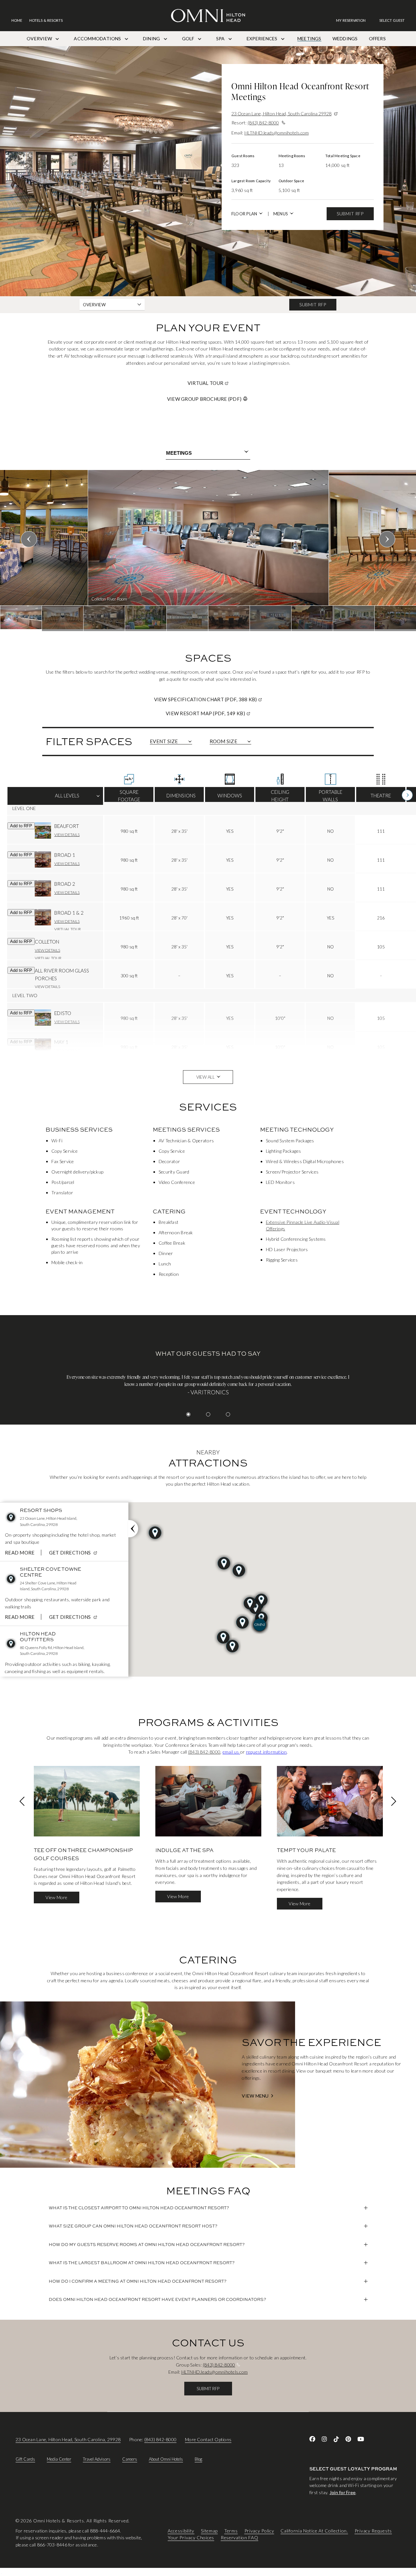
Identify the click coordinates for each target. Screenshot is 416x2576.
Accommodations (98, 38)
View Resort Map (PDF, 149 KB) (231, 713)
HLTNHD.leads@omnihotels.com (277, 133)
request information (266, 1752)
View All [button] (206, 1077)
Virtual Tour (231, 383)
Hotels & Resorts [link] (46, 20)
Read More (20, 1553)
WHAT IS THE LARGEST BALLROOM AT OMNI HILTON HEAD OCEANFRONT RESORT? (142, 2263)
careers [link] (130, 2459)
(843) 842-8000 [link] (204, 1752)
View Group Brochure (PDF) (204, 399)
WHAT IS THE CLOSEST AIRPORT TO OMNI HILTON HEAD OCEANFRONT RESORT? (139, 2208)
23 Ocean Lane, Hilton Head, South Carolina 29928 (281, 114)
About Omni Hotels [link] (166, 2459)
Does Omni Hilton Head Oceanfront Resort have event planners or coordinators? (157, 2299)
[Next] (407, 795)
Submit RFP (350, 214)
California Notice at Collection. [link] (314, 2531)
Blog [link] (198, 2459)
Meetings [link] (309, 38)
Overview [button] (94, 305)
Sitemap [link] (209, 2531)
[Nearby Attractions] (133, 1529)
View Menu (255, 2096)
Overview (40, 38)
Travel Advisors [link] (97, 2459)
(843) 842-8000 (263, 123)
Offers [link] (377, 38)
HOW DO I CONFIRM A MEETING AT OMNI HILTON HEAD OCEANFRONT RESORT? (138, 2281)
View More (56, 1897)
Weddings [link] (345, 38)
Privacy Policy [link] (259, 2531)
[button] (392, 20)
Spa (221, 38)
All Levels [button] (55, 799)
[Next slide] (387, 539)
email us (231, 1752)
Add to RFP (21, 826)
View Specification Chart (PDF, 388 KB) (231, 699)
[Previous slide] (29, 539)
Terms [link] (231, 2531)
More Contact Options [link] (208, 2439)
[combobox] (208, 453)
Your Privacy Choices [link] (191, 2538)
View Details (67, 834)
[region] (208, 551)
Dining (152, 38)
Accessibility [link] (181, 2531)
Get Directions (74, 1553)
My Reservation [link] (351, 20)
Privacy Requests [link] (373, 2531)
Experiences (263, 38)
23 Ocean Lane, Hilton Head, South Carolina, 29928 (68, 2439)
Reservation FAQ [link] (240, 2538)
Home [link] (17, 20)
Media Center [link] (59, 2459)
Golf (189, 38)
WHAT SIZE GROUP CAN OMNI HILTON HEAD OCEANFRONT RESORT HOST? (133, 2226)
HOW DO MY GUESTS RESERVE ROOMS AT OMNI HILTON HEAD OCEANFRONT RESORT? (147, 2244)
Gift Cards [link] (25, 2459)
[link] (354, 20)
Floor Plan (244, 214)
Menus (281, 214)
